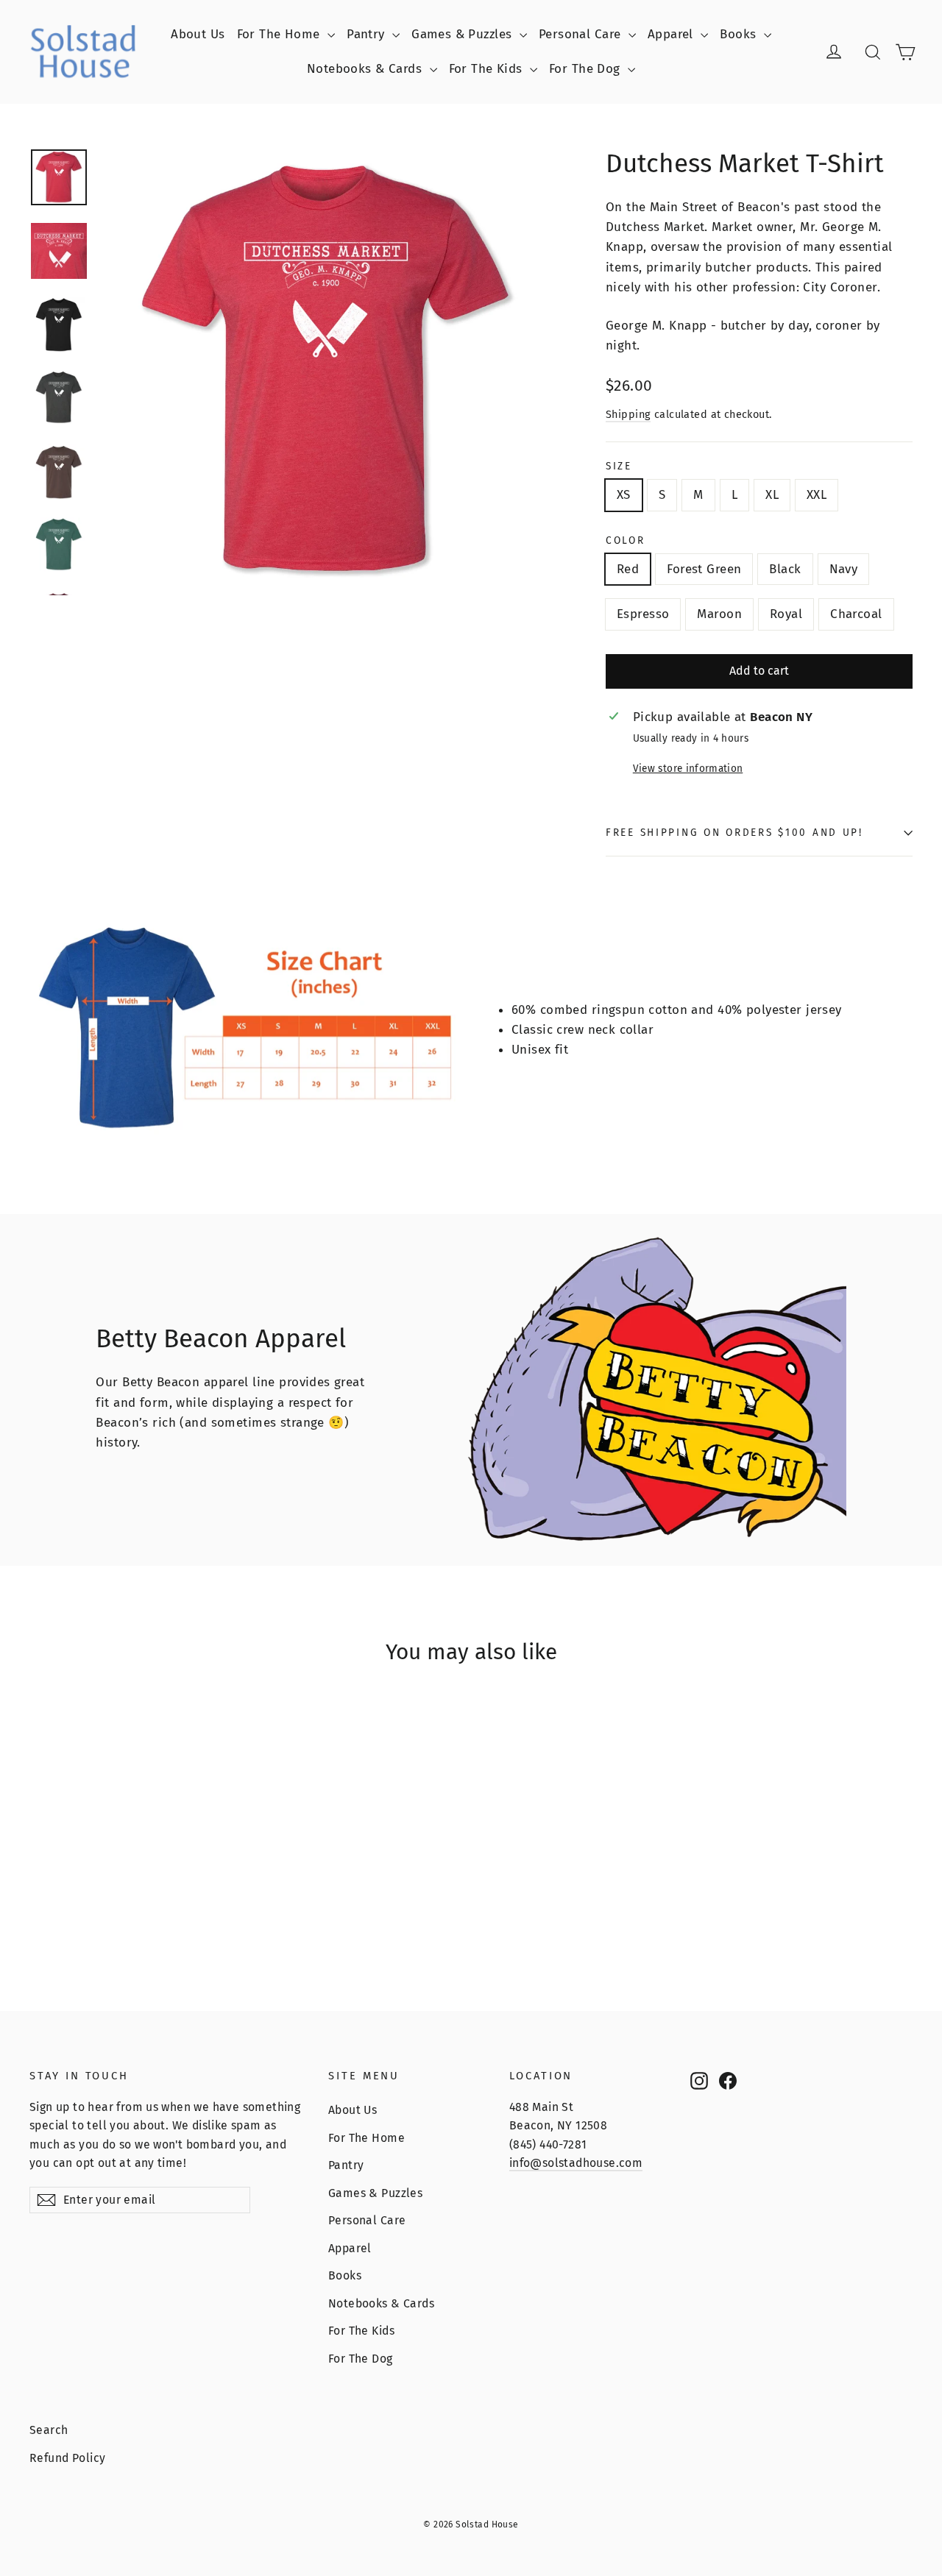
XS (624, 495)
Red (628, 569)
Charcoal (856, 614)
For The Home (281, 34)
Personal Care (582, 34)
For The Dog (587, 69)
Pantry (368, 34)
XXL (817, 495)
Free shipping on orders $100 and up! (734, 833)
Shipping (628, 414)
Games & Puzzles (464, 34)
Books (740, 34)
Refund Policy (68, 2458)
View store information (688, 769)
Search (49, 2430)
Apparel (672, 34)
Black (785, 569)
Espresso (643, 614)
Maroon (719, 614)
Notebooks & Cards (366, 69)
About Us (198, 34)
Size (619, 466)
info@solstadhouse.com (576, 2163)
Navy (844, 569)
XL (772, 495)
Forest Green (704, 569)
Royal (786, 614)
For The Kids (488, 69)
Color (626, 541)
